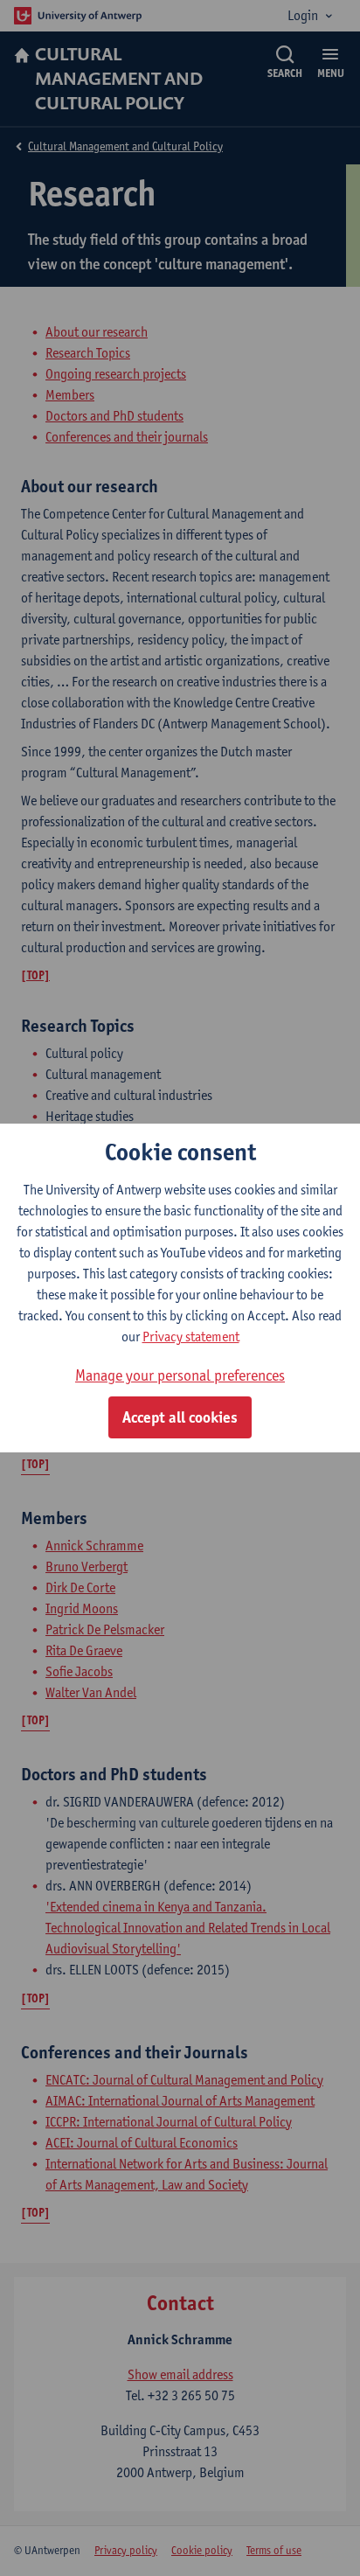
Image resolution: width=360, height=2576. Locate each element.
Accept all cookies (180, 1417)
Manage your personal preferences (180, 1375)
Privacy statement (191, 1337)
